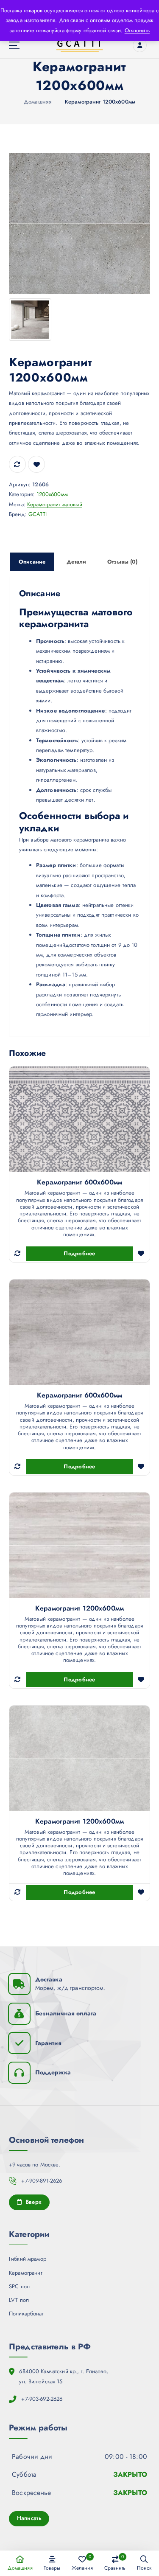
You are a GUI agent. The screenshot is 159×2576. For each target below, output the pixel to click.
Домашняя (38, 102)
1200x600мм (52, 494)
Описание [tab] (32, 562)
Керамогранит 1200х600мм (100, 102)
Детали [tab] (76, 562)
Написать (29, 2518)
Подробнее (79, 1253)
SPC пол (19, 2286)
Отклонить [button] (137, 30)
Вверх (32, 2202)
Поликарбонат (26, 2314)
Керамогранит (26, 2273)
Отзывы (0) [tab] (122, 562)
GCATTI (38, 514)
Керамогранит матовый (55, 504)
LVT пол (19, 2300)
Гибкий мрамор (28, 2259)
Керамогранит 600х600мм (79, 1182)
